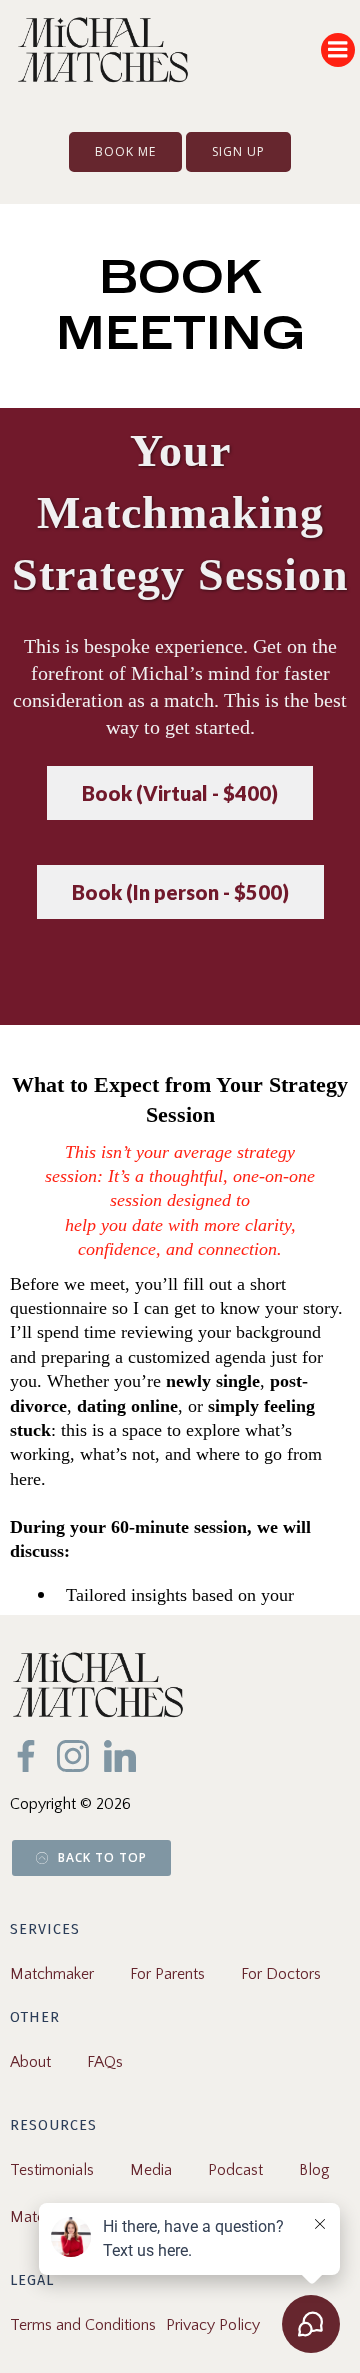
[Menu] (338, 50)
